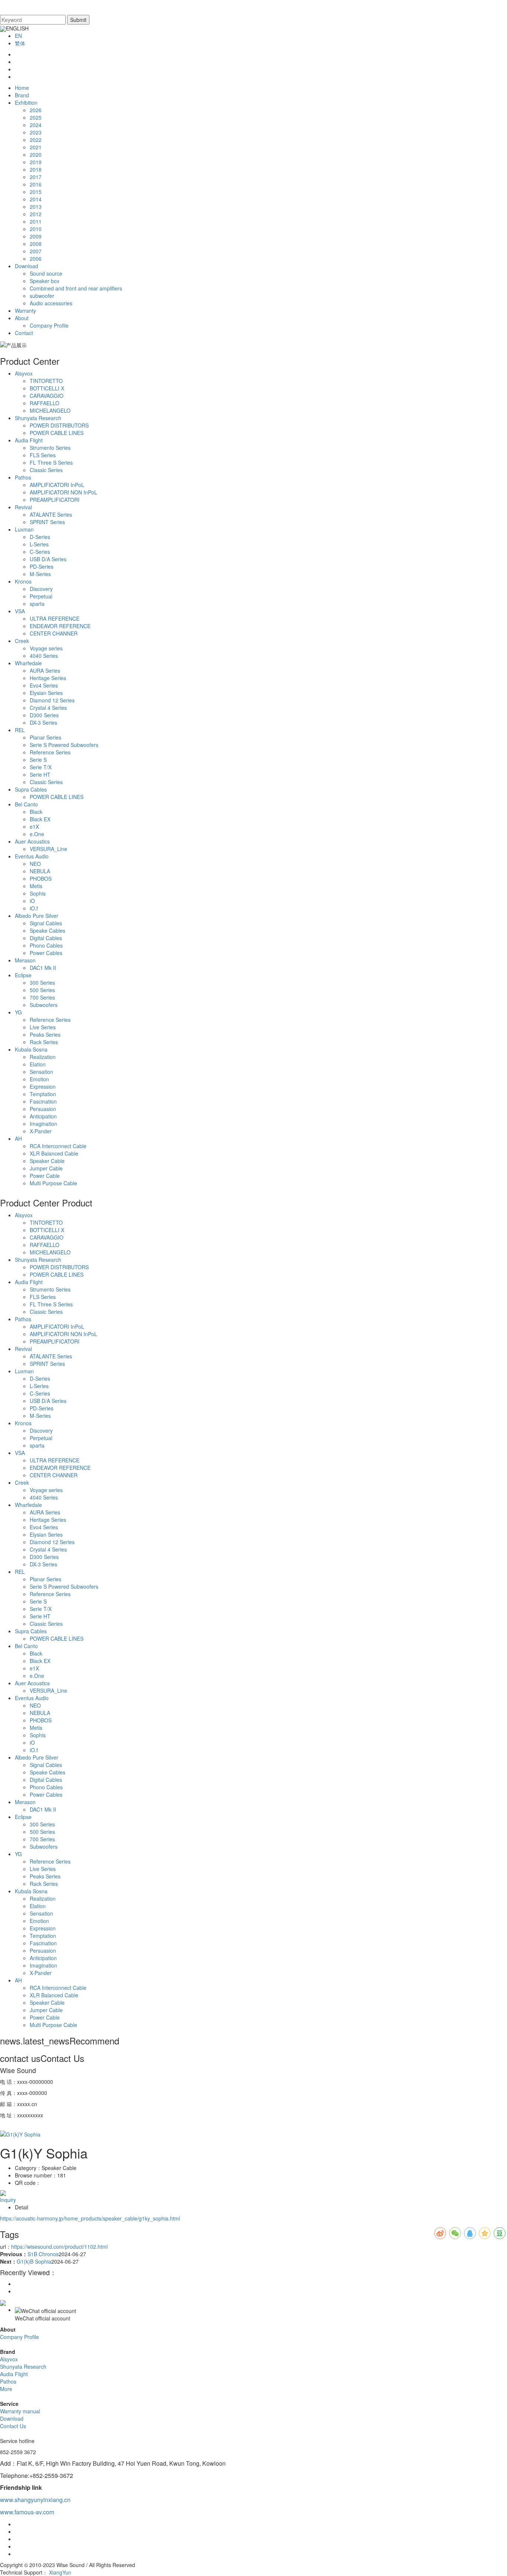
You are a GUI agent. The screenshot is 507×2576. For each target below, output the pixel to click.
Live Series (43, 1027)
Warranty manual (20, 2411)
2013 (36, 207)
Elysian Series (46, 693)
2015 (36, 192)
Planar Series (45, 737)
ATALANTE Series (51, 514)
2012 (36, 214)
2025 (36, 117)
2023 (36, 132)
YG (18, 1012)
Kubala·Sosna (31, 1049)
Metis (36, 886)
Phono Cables (46, 945)
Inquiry (8, 2200)
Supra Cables (31, 789)
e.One (37, 834)
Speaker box (45, 281)
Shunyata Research (38, 418)
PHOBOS (41, 878)
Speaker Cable (47, 1161)
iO (32, 901)
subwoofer (42, 296)
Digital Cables (46, 938)
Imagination (43, 1124)
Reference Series (50, 752)
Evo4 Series (44, 685)
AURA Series (45, 670)
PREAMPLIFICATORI (55, 500)
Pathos (23, 477)
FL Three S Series (51, 462)
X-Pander (41, 1131)
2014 (36, 199)
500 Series (42, 990)
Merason (25, 960)
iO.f (34, 908)
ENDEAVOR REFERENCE (60, 626)
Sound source (46, 273)
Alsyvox (24, 373)
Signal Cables (46, 923)
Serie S (38, 760)
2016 (36, 184)
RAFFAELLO (45, 403)
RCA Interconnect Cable (58, 1146)
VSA (20, 611)
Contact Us (13, 2426)
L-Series (39, 544)
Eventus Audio (32, 856)
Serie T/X (41, 767)
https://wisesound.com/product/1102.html (59, 2247)
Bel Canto (26, 804)
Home (22, 88)
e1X (34, 826)
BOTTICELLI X (47, 388)
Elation (38, 1064)
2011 (36, 221)
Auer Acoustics (32, 841)
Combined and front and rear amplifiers (76, 288)
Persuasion (43, 1109)
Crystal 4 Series (48, 708)
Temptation (43, 1094)
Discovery (41, 589)
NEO (35, 864)
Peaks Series (45, 1034)
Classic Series (46, 470)
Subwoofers (44, 1005)
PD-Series (42, 566)
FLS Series (43, 455)
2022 (36, 140)
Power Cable (45, 1176)
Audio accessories (51, 303)
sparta (37, 604)
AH (18, 1138)
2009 (36, 236)
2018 (36, 169)
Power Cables (46, 953)
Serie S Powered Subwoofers (64, 745)
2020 (36, 155)
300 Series (42, 982)
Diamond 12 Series (52, 700)
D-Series (40, 537)
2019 (36, 162)
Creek (22, 641)
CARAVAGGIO (47, 396)
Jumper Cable (46, 1168)
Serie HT (40, 774)
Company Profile (49, 325)
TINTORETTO (46, 381)
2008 (36, 244)
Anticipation (43, 1116)
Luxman (24, 529)
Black (36, 812)
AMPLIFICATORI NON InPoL (63, 492)
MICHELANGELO (50, 410)
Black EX (40, 819)
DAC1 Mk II (43, 968)
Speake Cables (48, 930)
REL (20, 730)
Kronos (23, 581)
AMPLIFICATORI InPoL (57, 485)
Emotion (39, 1079)
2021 (36, 147)
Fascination (43, 1101)
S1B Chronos (43, 2254)
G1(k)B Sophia (34, 2261)
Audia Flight (29, 440)
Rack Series (44, 1042)
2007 (36, 251)
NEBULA (40, 871)
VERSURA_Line (48, 849)
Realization (43, 1057)
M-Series (40, 574)
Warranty (25, 311)
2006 (36, 259)
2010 (36, 229)
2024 (36, 125)
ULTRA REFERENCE (55, 618)
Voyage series (46, 648)
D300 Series (44, 715)
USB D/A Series (48, 559)
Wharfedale (28, 663)
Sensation (41, 1072)
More (6, 2389)
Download (27, 266)
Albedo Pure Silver (37, 916)
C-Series (40, 552)
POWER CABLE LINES (57, 433)
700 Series (42, 997)
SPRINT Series (47, 522)
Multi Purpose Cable (53, 1183)
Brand (22, 95)
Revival (23, 507)
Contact (24, 333)
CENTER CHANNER (54, 633)
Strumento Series (50, 448)
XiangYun (60, 2572)
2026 (36, 110)
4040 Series (44, 656)
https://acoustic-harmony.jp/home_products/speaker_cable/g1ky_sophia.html (90, 2218)
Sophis (38, 893)
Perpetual (41, 596)
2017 (36, 177)
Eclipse (23, 975)
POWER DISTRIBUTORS (59, 425)
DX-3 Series (43, 722)
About (22, 318)
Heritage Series (48, 678)
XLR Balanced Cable (54, 1153)
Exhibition (26, 103)
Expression (43, 1086)
